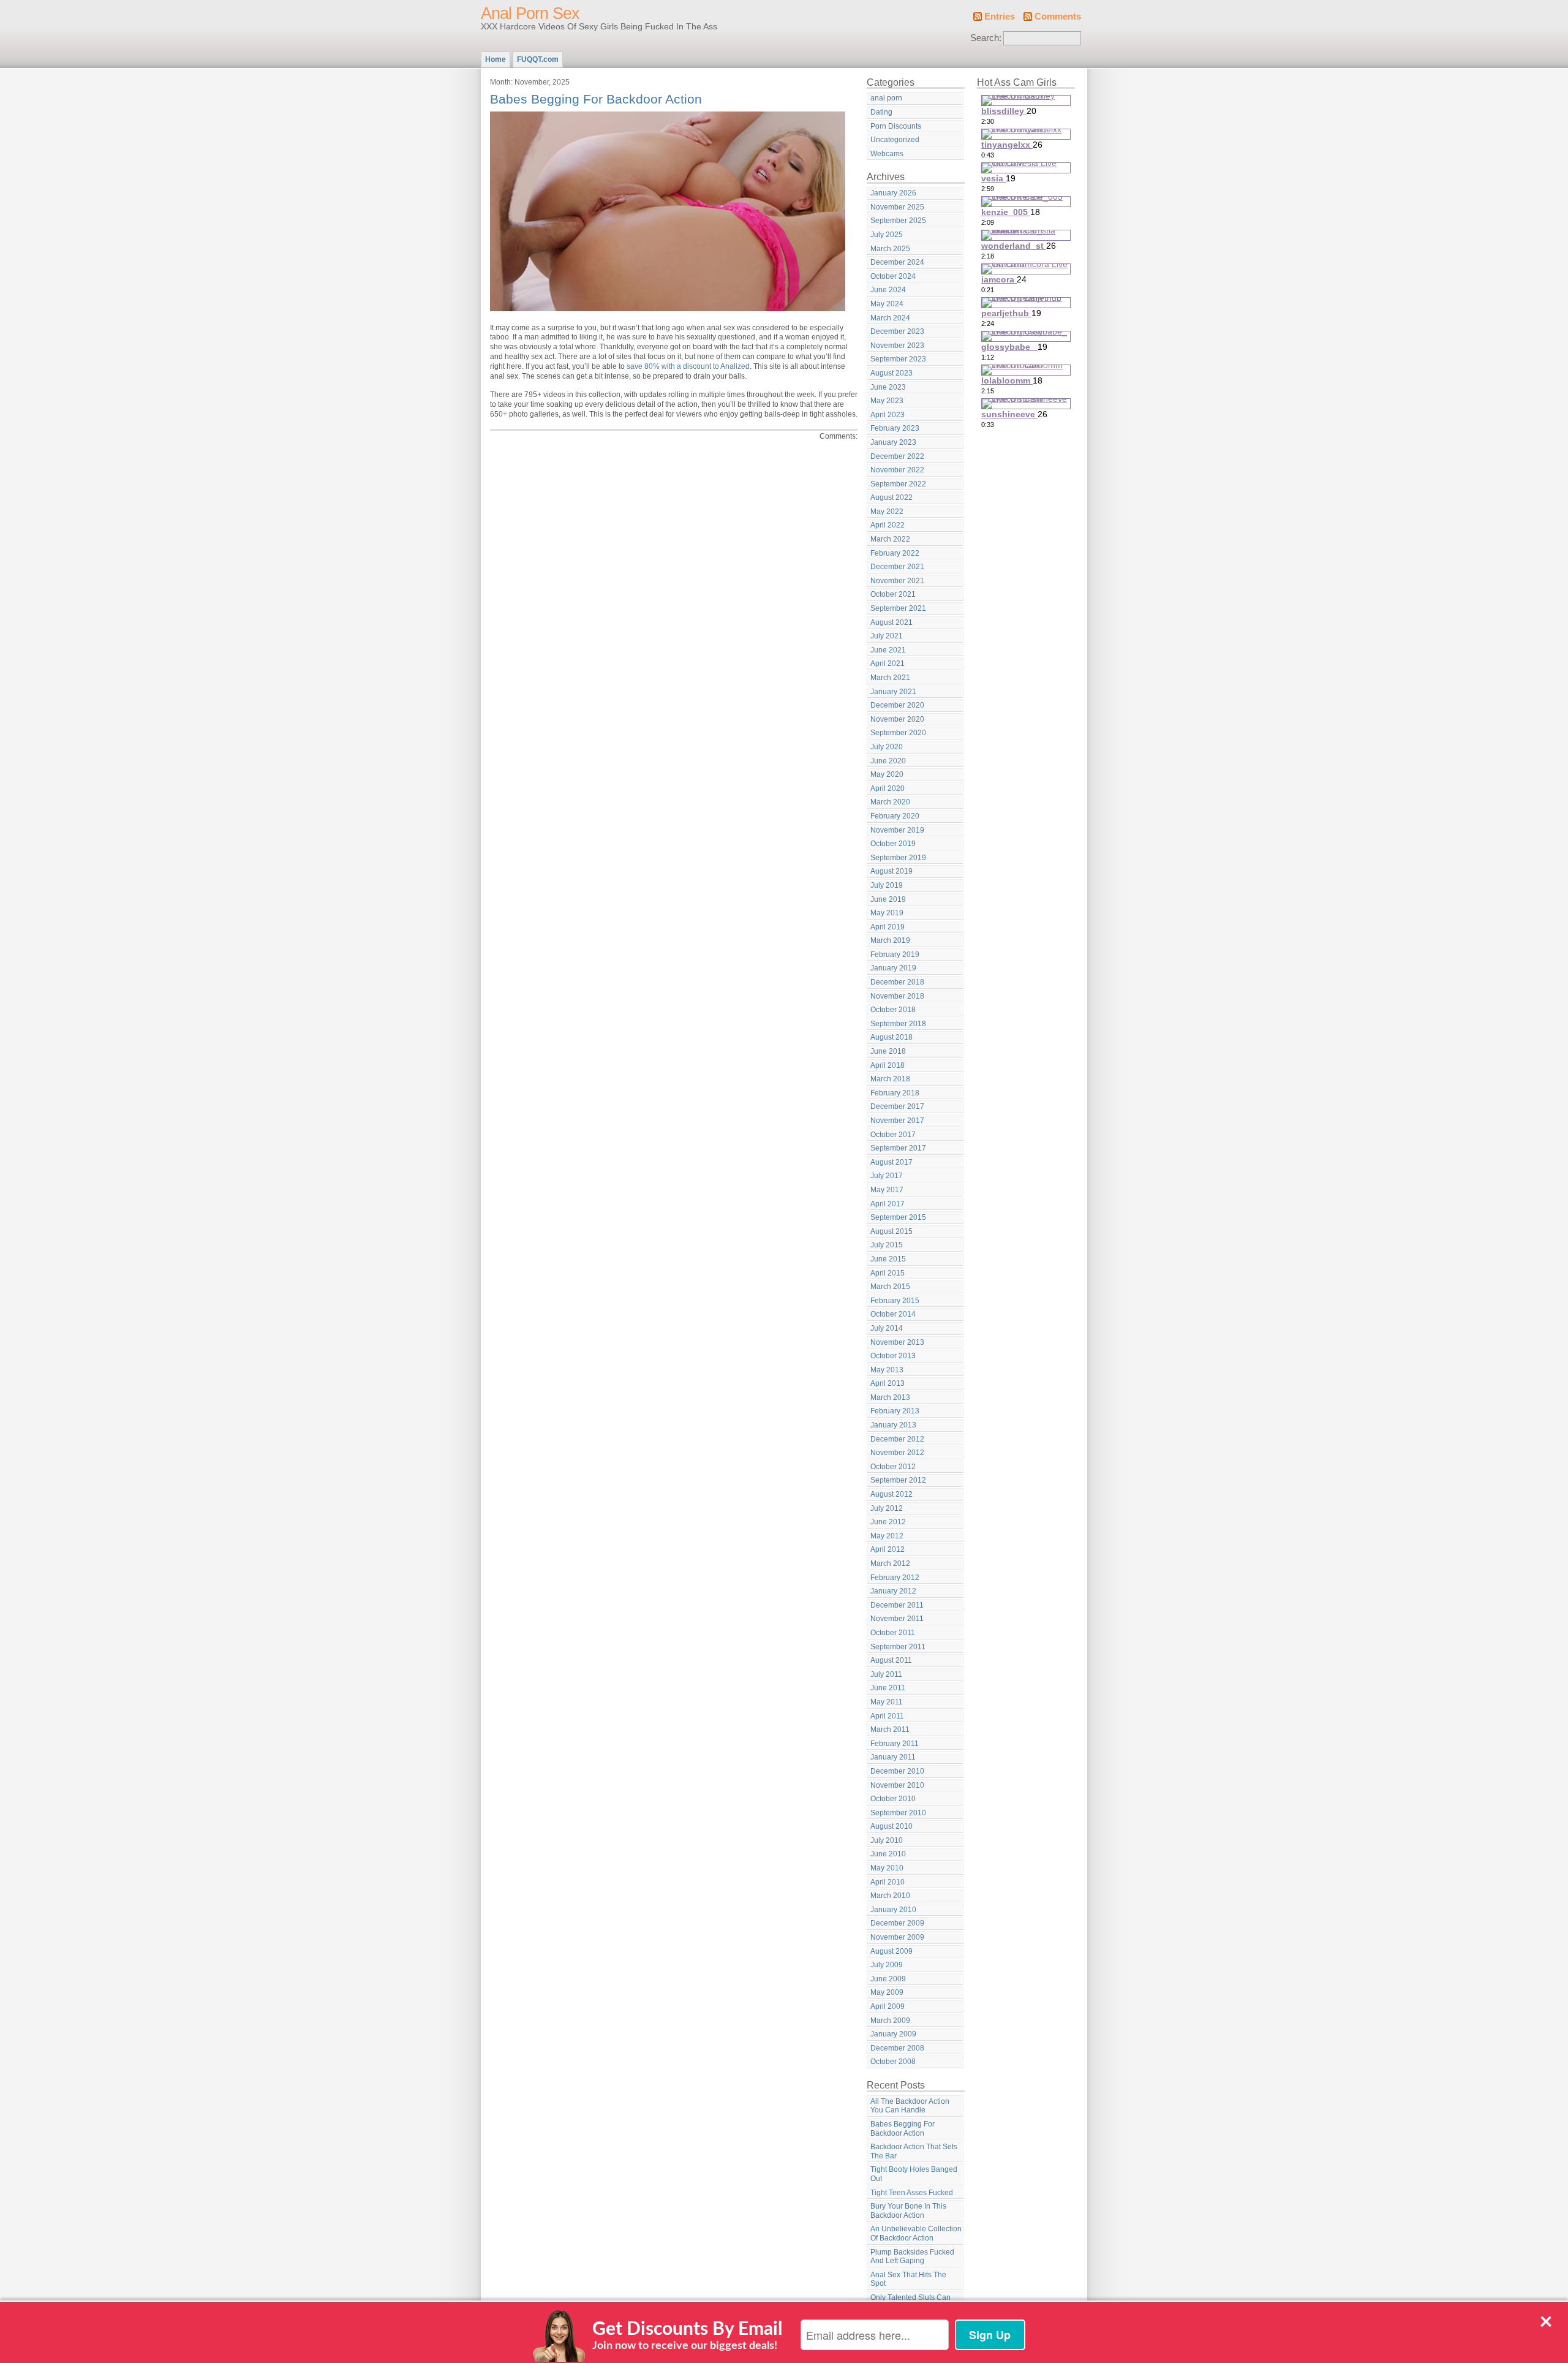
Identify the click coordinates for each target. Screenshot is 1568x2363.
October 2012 (893, 1467)
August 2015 (891, 1231)
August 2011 (891, 1660)
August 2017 (891, 1162)
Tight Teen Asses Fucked (912, 2193)
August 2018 (891, 1037)
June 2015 (888, 1259)
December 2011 (897, 1605)
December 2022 (897, 456)
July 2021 (887, 636)
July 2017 (887, 1176)
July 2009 (887, 1965)
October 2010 (893, 1799)
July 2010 (887, 1840)
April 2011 (887, 1716)
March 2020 (890, 802)
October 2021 (893, 594)
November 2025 (897, 207)
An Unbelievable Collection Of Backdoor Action (916, 2233)
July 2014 (887, 1328)
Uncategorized (895, 140)
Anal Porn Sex (530, 13)
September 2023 (898, 359)
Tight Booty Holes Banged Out (914, 2174)
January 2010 (893, 1910)
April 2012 (888, 1549)
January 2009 (893, 2034)
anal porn (886, 98)
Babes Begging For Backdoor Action (596, 99)
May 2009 (887, 1992)
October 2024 (893, 276)
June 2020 (888, 761)
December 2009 (897, 1923)
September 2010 (898, 1813)
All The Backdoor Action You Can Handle (910, 2106)
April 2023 (888, 415)
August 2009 (891, 1951)
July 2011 (886, 1674)
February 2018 (895, 1093)
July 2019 (887, 885)
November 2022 (897, 470)
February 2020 (895, 816)
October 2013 (893, 1356)
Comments (1058, 17)
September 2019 (898, 858)
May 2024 (887, 304)
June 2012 (888, 1522)
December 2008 (897, 2048)
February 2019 (895, 955)
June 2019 (888, 899)
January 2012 (893, 1591)
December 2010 (897, 1771)
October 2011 (893, 1633)
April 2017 (888, 1204)
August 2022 (891, 497)
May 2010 (887, 1868)
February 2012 (895, 1578)
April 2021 (888, 664)
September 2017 (898, 1148)
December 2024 (897, 262)
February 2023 (895, 428)
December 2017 (897, 1106)
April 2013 (888, 1383)
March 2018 (890, 1079)
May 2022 (887, 512)
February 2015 (895, 1301)
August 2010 (891, 1826)
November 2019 (897, 830)
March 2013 (890, 1397)
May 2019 (887, 913)
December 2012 (897, 1439)
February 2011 (895, 1744)
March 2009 (890, 2021)
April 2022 (888, 525)
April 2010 (888, 1882)
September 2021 (898, 608)
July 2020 (887, 747)
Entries (1000, 17)
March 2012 (890, 1563)
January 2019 (893, 968)
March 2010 (890, 1896)
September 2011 (898, 1647)
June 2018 (888, 1051)
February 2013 (895, 1411)
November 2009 (897, 1937)
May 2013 (887, 1370)
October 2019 (893, 844)
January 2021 (893, 692)
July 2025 (887, 235)
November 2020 (897, 719)
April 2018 (888, 1065)
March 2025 (890, 249)
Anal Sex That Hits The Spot (908, 2279)
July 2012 (887, 1508)
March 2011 (890, 1730)
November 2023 (897, 346)
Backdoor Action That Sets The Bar (914, 2151)
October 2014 (893, 1314)
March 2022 (890, 539)
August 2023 (891, 373)
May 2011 (887, 1702)
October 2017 (893, 1135)
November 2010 (897, 1785)
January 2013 (893, 1425)
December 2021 (897, 567)
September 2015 (898, 1217)
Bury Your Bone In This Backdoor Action (908, 2211)
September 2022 (898, 484)
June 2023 (888, 387)
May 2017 (887, 1190)
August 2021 (891, 622)
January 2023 (893, 442)
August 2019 (891, 871)
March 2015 (890, 1287)
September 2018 (898, 1024)
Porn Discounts (896, 126)
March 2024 (890, 318)
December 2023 (897, 331)
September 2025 (898, 221)
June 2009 (888, 1979)
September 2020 (898, 733)
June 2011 (888, 1688)
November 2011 (897, 1619)
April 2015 (888, 1273)
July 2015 (887, 1245)
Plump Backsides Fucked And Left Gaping (912, 2257)
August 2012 (891, 1494)
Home (496, 59)
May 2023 (887, 401)
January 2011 (893, 1757)
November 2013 (897, 1342)
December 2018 (897, 982)
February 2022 (895, 553)
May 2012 (887, 1536)
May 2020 (887, 774)
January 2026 (893, 193)
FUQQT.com (538, 59)
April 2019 (888, 927)
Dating (881, 112)
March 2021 (890, 678)
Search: (986, 38)
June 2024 (888, 290)
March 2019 (890, 940)
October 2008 (893, 2062)
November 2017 (897, 1121)
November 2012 (897, 1453)
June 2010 (888, 1854)
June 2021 (888, 650)
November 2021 (897, 581)
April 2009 (888, 2006)
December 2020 (897, 705)
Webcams (887, 154)
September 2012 (898, 1480)
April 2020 (888, 788)
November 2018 (897, 996)
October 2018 (893, 1010)
